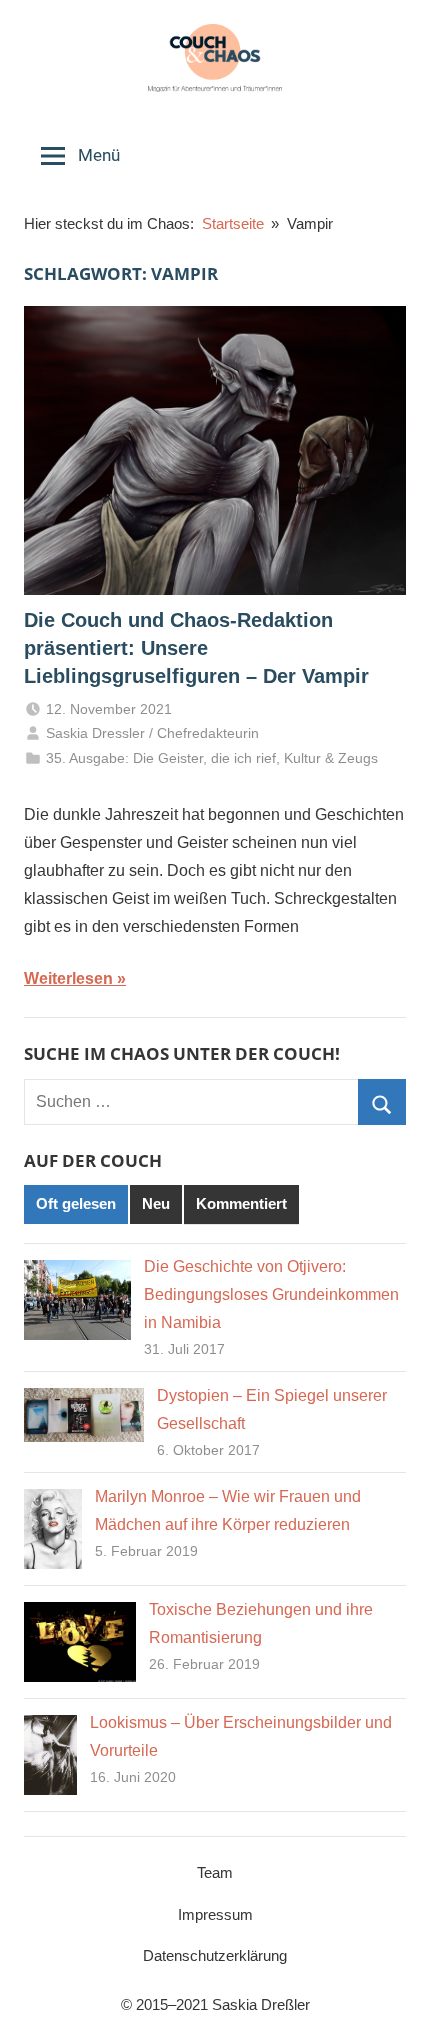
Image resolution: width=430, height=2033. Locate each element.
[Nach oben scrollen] (393, 1996)
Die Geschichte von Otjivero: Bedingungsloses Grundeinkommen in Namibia (271, 1294)
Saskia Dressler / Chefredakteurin (152, 733)
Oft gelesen (76, 1203)
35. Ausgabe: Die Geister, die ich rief (161, 758)
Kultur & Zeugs (331, 758)
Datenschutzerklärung (215, 1955)
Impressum (215, 1914)
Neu (156, 1203)
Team (215, 1872)
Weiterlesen (68, 978)
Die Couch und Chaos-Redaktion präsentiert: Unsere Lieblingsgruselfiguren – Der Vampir (196, 648)
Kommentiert (241, 1203)
